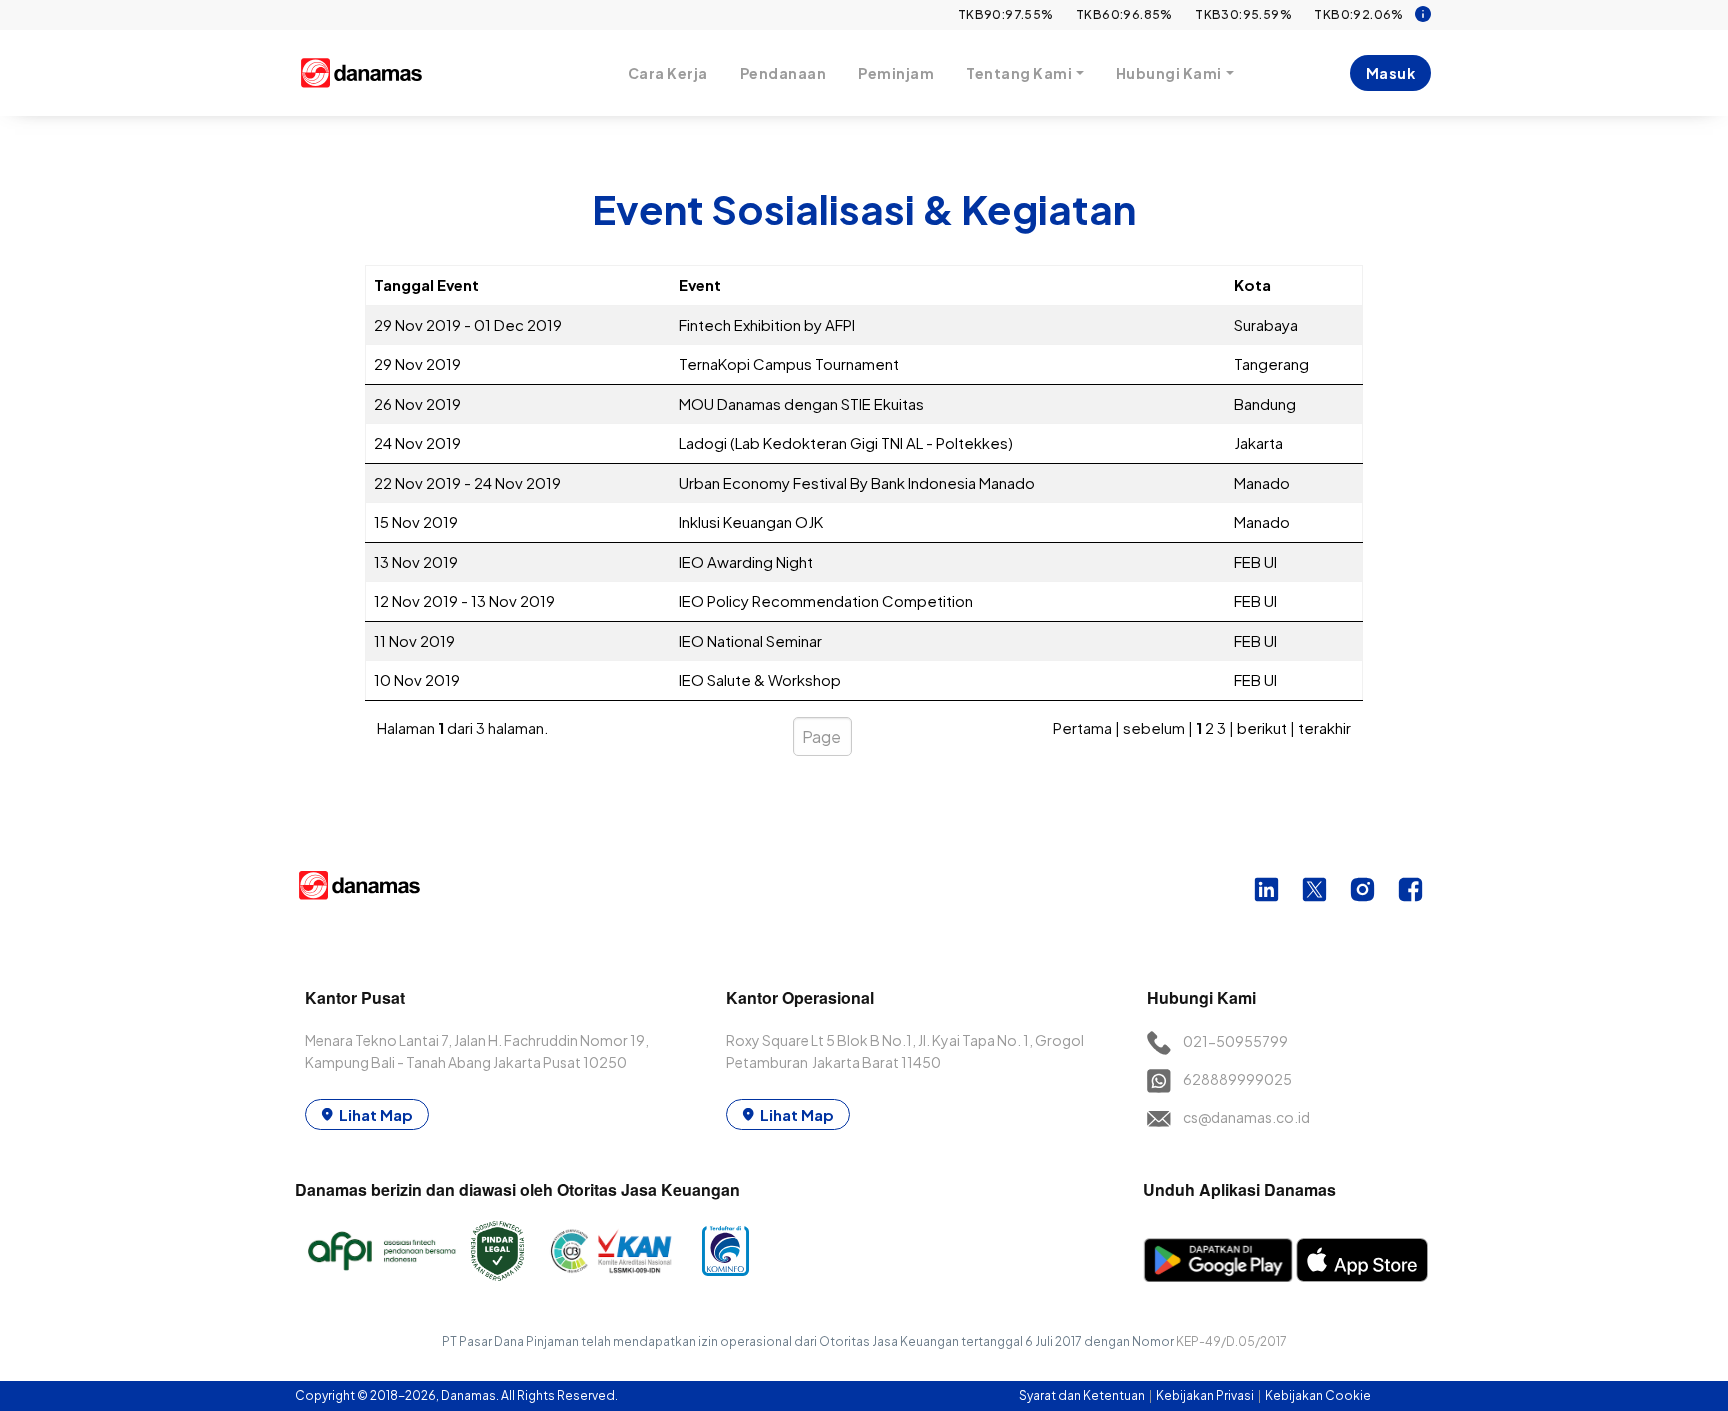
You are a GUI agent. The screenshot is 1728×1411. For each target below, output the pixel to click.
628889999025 (1237, 1079)
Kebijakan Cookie (1318, 1395)
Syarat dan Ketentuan (1083, 1395)
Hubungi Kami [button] (1169, 73)
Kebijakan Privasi (1206, 1395)
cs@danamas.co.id (1246, 1117)
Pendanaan (783, 73)
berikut (1262, 727)
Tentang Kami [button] (1019, 73)
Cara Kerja (668, 73)
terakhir (1324, 727)
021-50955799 (1235, 1041)
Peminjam (896, 73)
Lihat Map (376, 1114)
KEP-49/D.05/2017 (1231, 1341)
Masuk (1391, 73)
